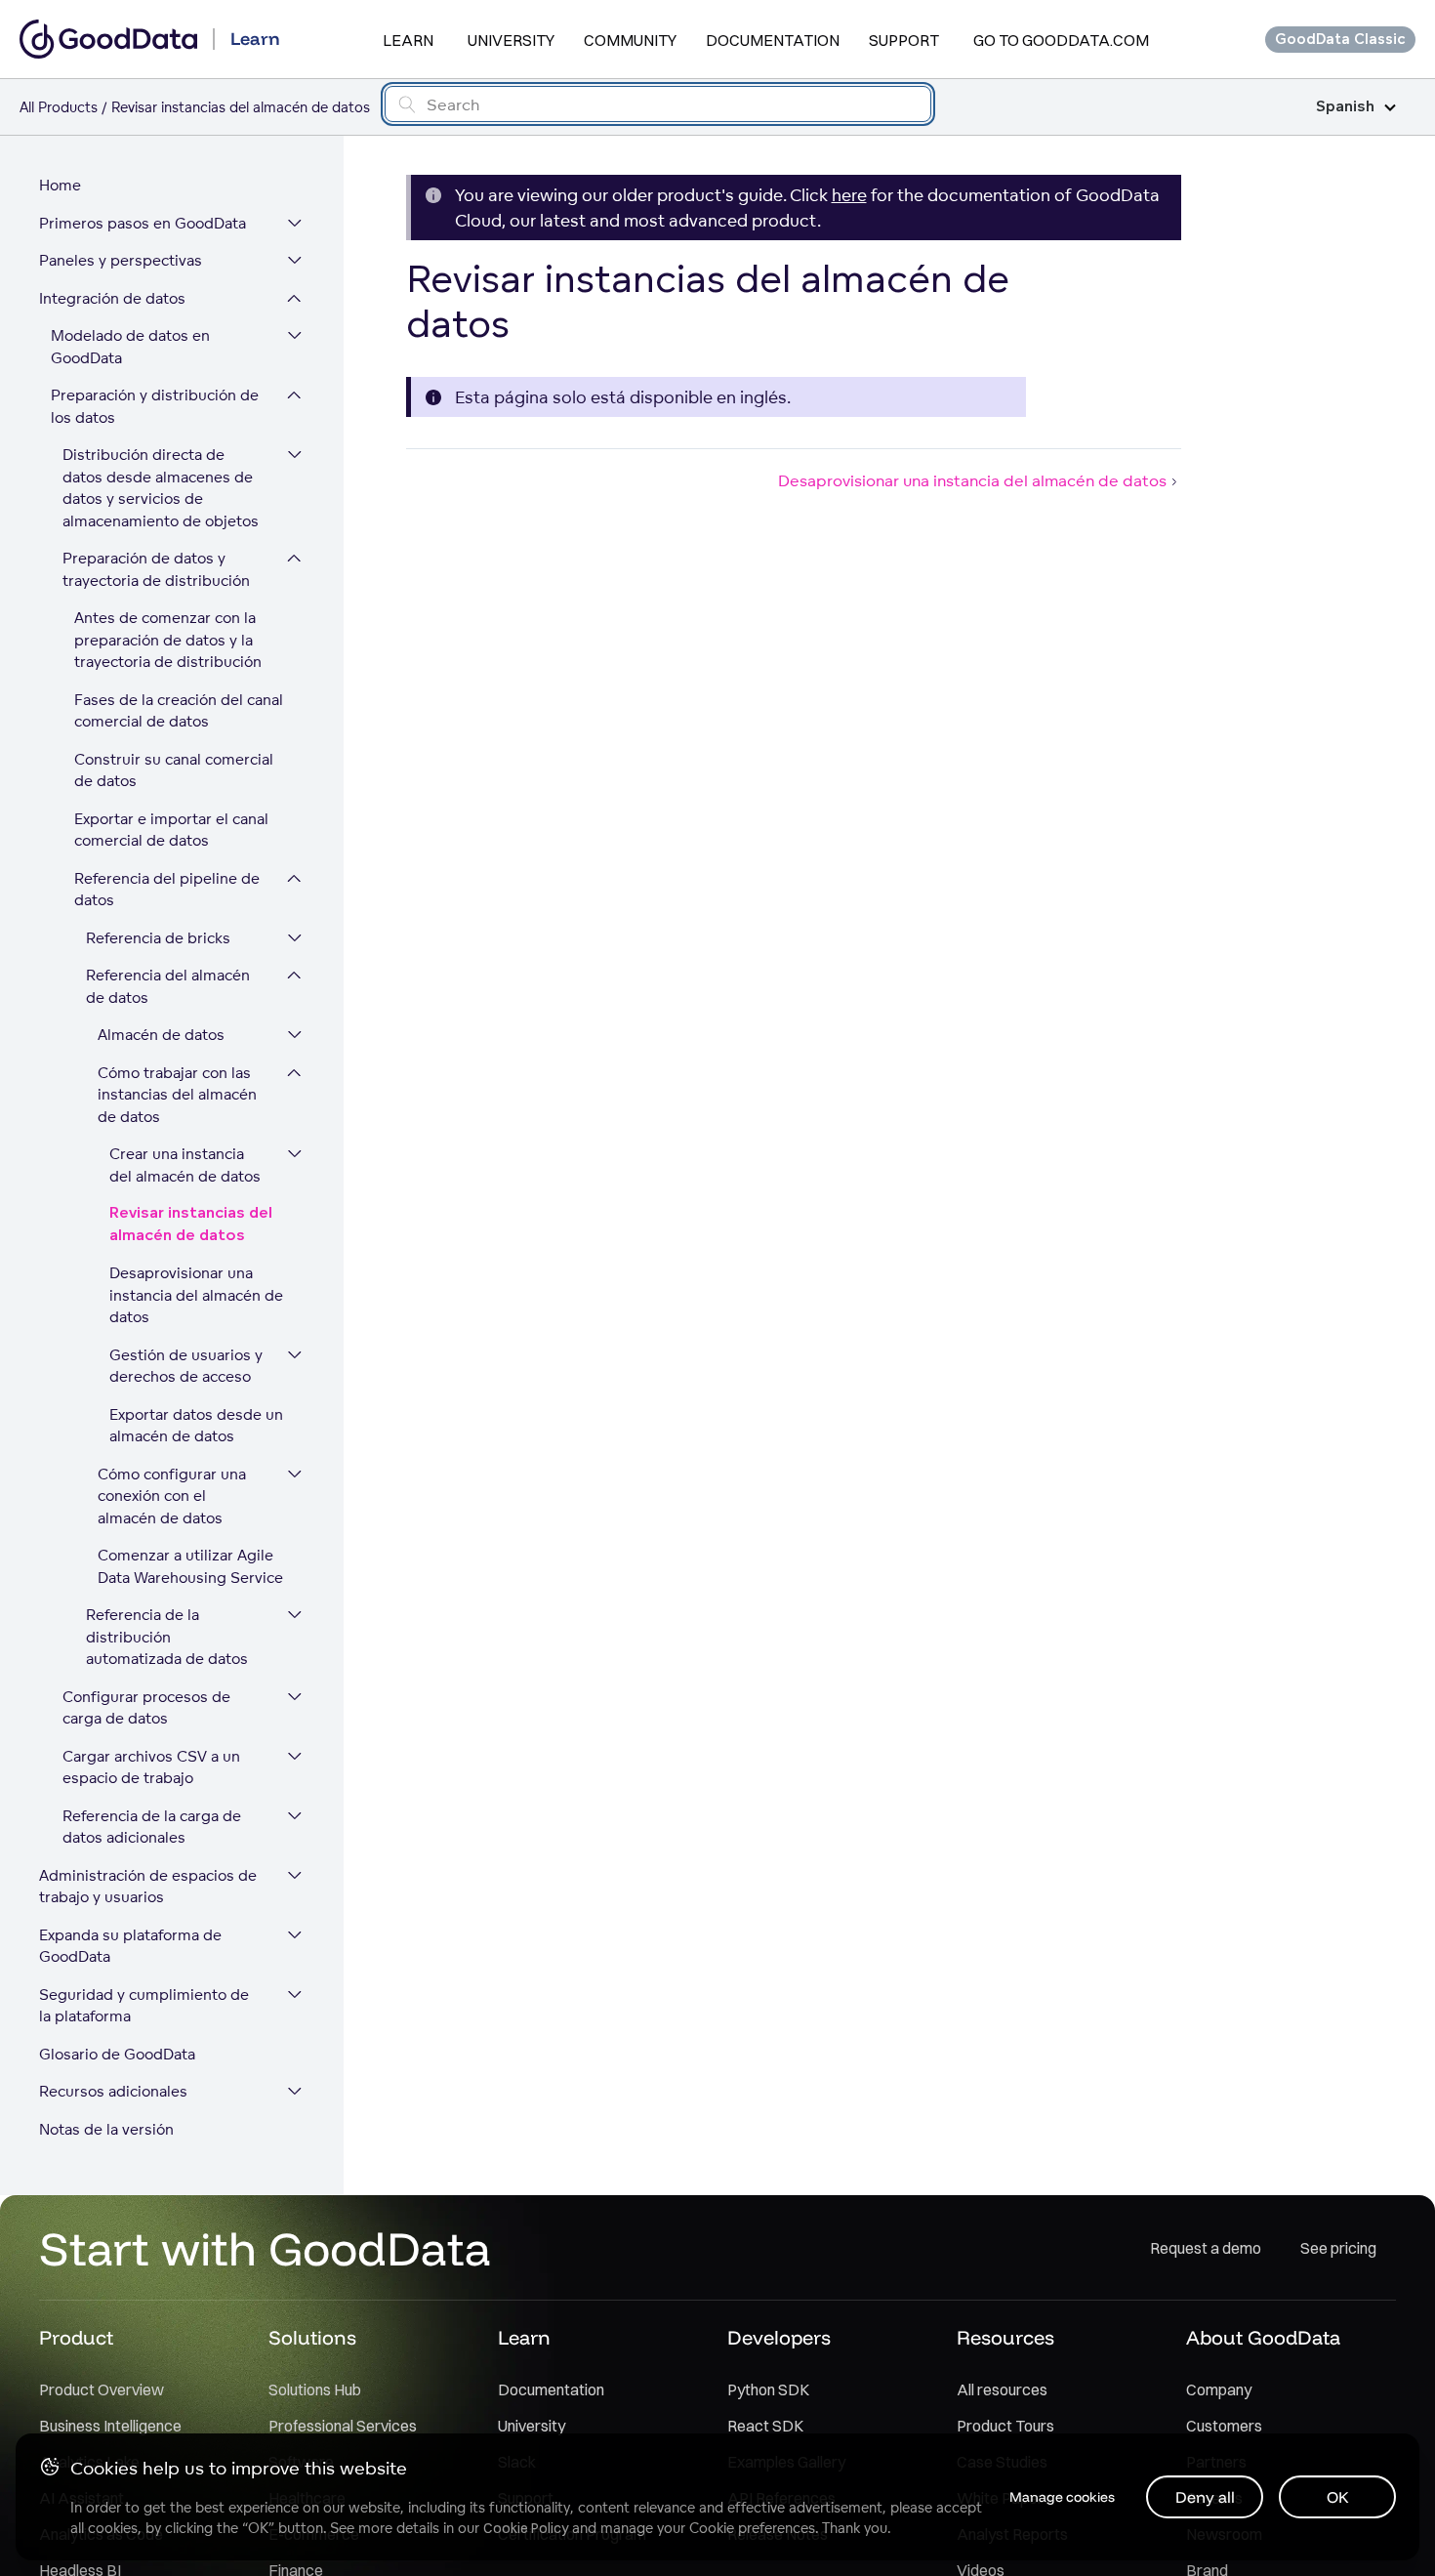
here (849, 195)
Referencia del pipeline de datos (167, 890)
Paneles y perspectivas (121, 260)
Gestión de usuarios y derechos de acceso (186, 1366)
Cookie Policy (526, 2528)
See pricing (1338, 2248)
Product (76, 2337)
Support (904, 40)
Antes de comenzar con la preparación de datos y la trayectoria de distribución (168, 640)
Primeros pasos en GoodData (143, 223)
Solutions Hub (315, 2389)
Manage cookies (1062, 2497)
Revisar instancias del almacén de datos (191, 1225)
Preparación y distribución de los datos (155, 406)
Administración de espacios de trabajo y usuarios (148, 1887)
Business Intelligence (110, 2426)
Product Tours (1005, 2426)
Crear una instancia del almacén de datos (185, 1165)
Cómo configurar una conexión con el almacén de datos (172, 1496)
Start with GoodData (265, 2248)
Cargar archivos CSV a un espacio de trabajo (151, 1767)
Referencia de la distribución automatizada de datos (167, 1637)
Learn (408, 40)
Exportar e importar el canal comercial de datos (171, 830)
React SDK (765, 2426)
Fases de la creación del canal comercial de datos (179, 711)
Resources (1005, 2337)
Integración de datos (112, 298)
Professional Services (343, 2426)
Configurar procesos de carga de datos (146, 1708)
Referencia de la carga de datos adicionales (152, 1827)
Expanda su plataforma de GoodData (130, 1946)
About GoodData (1263, 2337)
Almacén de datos (161, 1035)
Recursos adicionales (113, 2091)
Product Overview (102, 2389)
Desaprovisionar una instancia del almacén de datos (196, 1295)
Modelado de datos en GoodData (130, 347)
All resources (1002, 2389)
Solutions (312, 2337)
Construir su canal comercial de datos (174, 770)
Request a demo (1206, 2248)
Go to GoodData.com (1061, 40)
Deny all (1205, 2497)
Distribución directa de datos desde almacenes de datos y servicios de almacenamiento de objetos (161, 488)
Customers (1224, 2426)
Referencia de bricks (158, 938)
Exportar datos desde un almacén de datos (196, 1426)
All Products (59, 107)
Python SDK (768, 2389)
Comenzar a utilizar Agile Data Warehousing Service (190, 1566)
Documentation (773, 40)
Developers (779, 2337)
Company (1219, 2389)
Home (60, 185)
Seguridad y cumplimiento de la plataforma (144, 2006)
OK (1338, 2497)
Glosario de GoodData (117, 2054)
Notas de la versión (106, 2129)
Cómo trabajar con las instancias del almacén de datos (177, 1095)
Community (630, 40)
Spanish (1345, 107)
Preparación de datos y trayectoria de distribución (156, 569)
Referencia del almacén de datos (168, 986)
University (511, 40)
